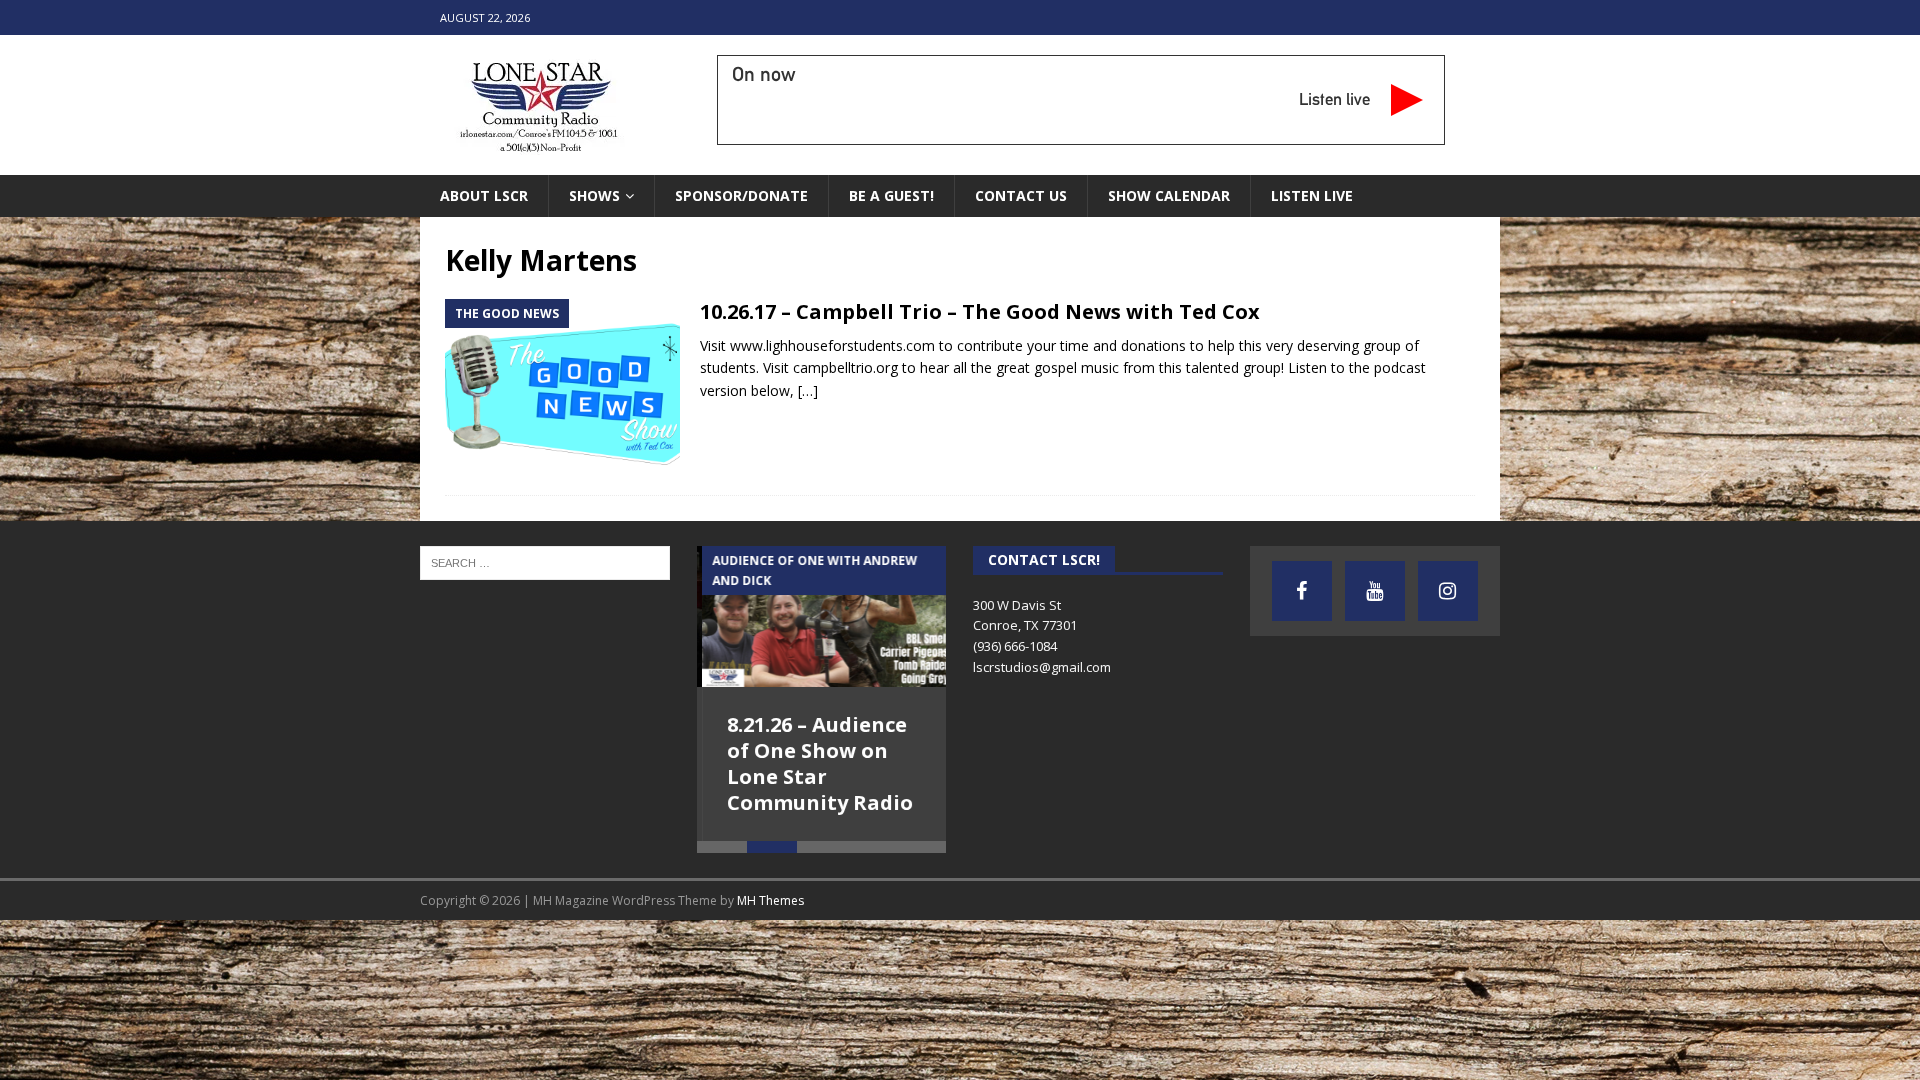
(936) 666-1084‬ (1015, 646)
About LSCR (484, 195)
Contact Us (1021, 195)
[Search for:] (545, 562)
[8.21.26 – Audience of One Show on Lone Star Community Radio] (822, 616)
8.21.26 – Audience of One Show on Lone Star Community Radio (815, 763)
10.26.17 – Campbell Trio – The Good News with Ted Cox (980, 311)
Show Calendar (1169, 195)
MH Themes (770, 900)
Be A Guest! (891, 195)
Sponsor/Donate (741, 195)
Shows (594, 195)
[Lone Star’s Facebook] (1302, 591)
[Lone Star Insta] (1448, 591)
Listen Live (1312, 195)
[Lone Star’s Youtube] (1375, 591)
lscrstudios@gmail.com (1042, 667)
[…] (808, 390)
